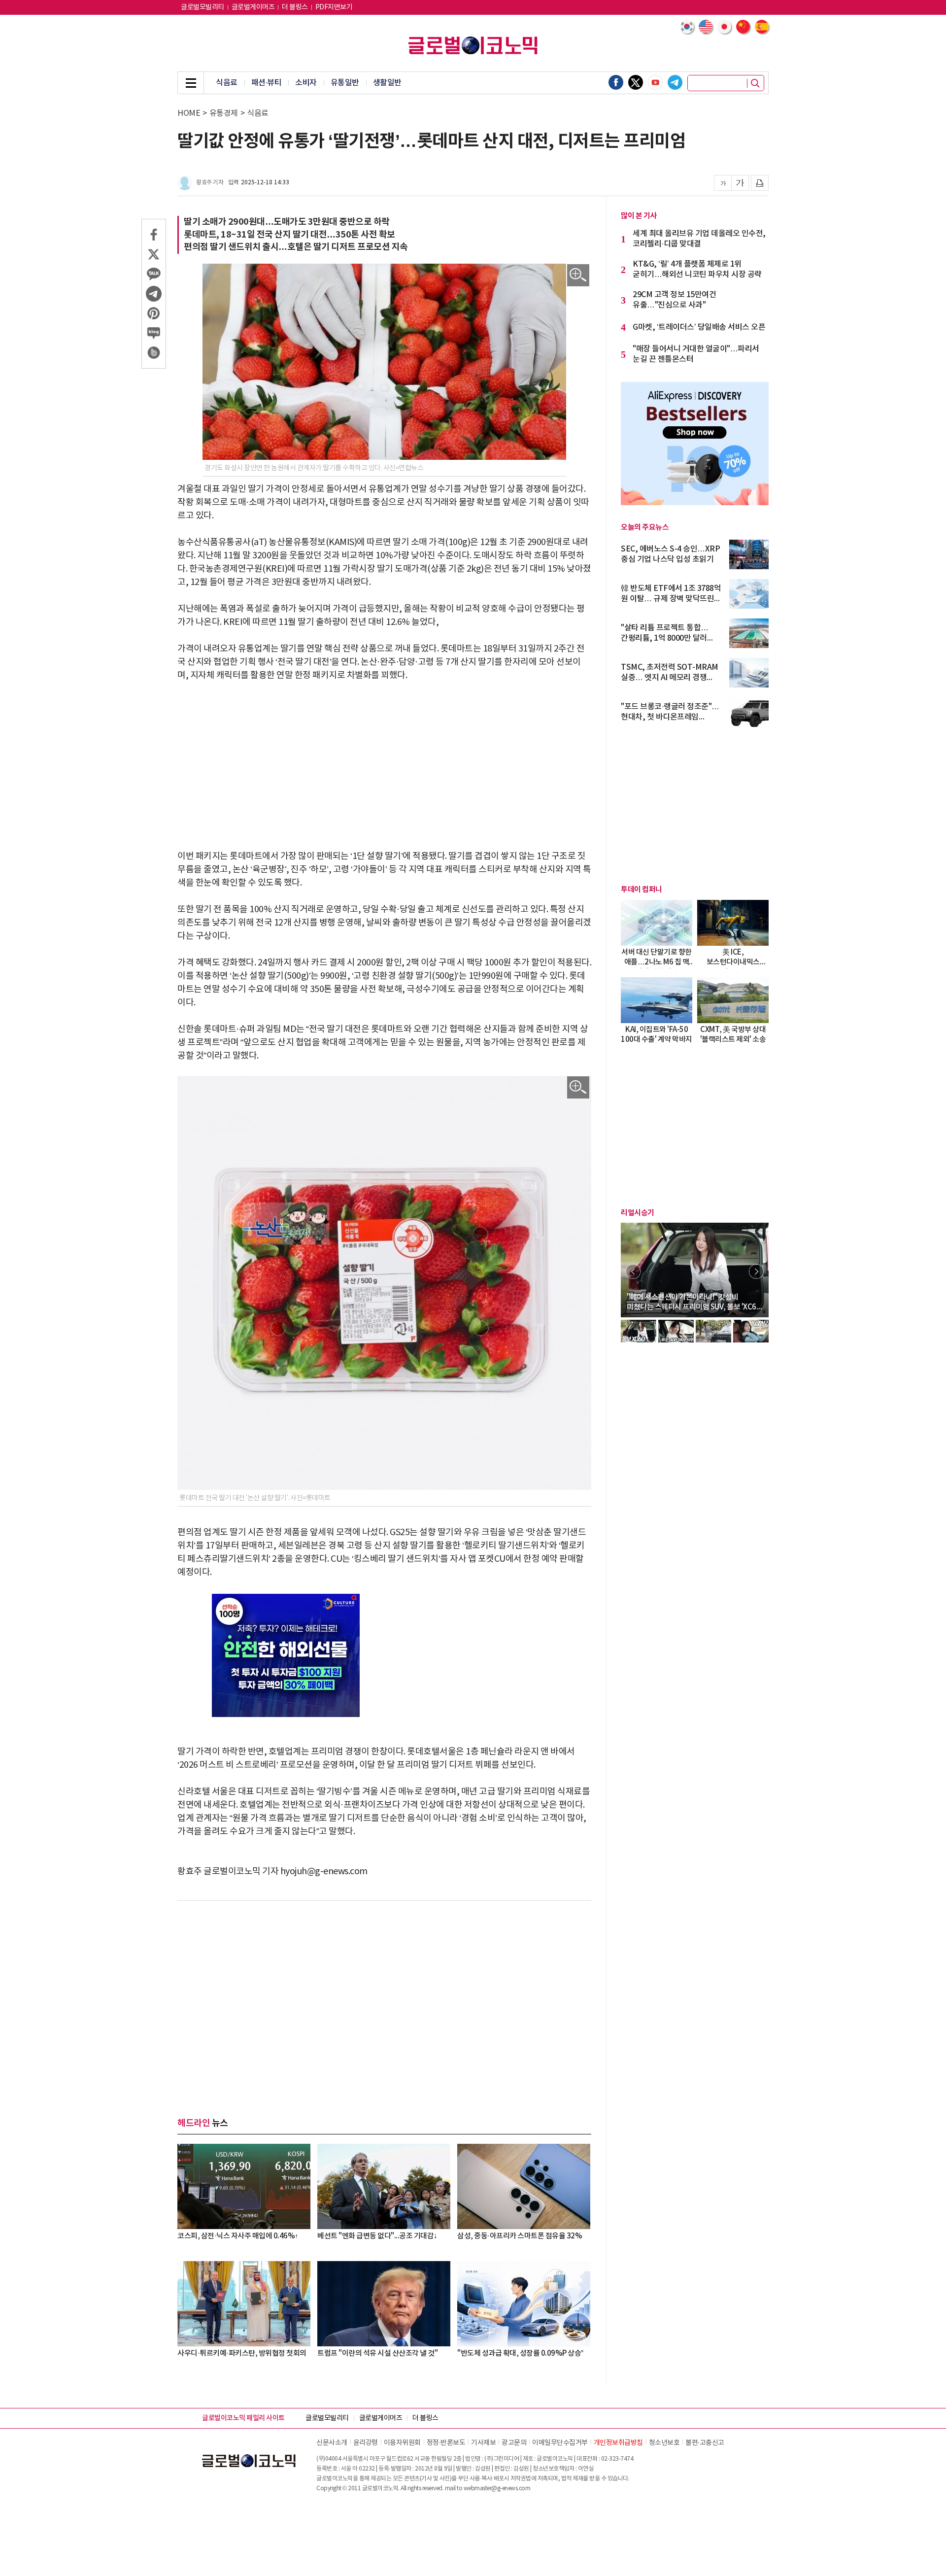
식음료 (227, 83)
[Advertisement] (384, 766)
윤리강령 (366, 2443)
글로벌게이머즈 (253, 7)
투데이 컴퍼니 (642, 890)
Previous (633, 1271)
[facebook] (616, 82)
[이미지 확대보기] (578, 275)
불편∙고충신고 (705, 2443)
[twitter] (636, 82)
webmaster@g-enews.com (497, 2489)
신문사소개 (332, 2443)
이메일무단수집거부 (560, 2443)
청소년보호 (664, 2443)
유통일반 (345, 83)
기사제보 (483, 2443)
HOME (189, 113)
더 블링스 (295, 7)
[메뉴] (191, 83)
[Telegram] (675, 82)
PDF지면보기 (334, 7)
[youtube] (655, 82)
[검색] (755, 83)
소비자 (306, 83)
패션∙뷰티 (267, 83)
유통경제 (224, 113)
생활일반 (387, 83)
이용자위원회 (402, 2443)
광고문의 (514, 2443)
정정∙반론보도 (446, 2443)
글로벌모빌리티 (203, 7)
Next (756, 1271)
